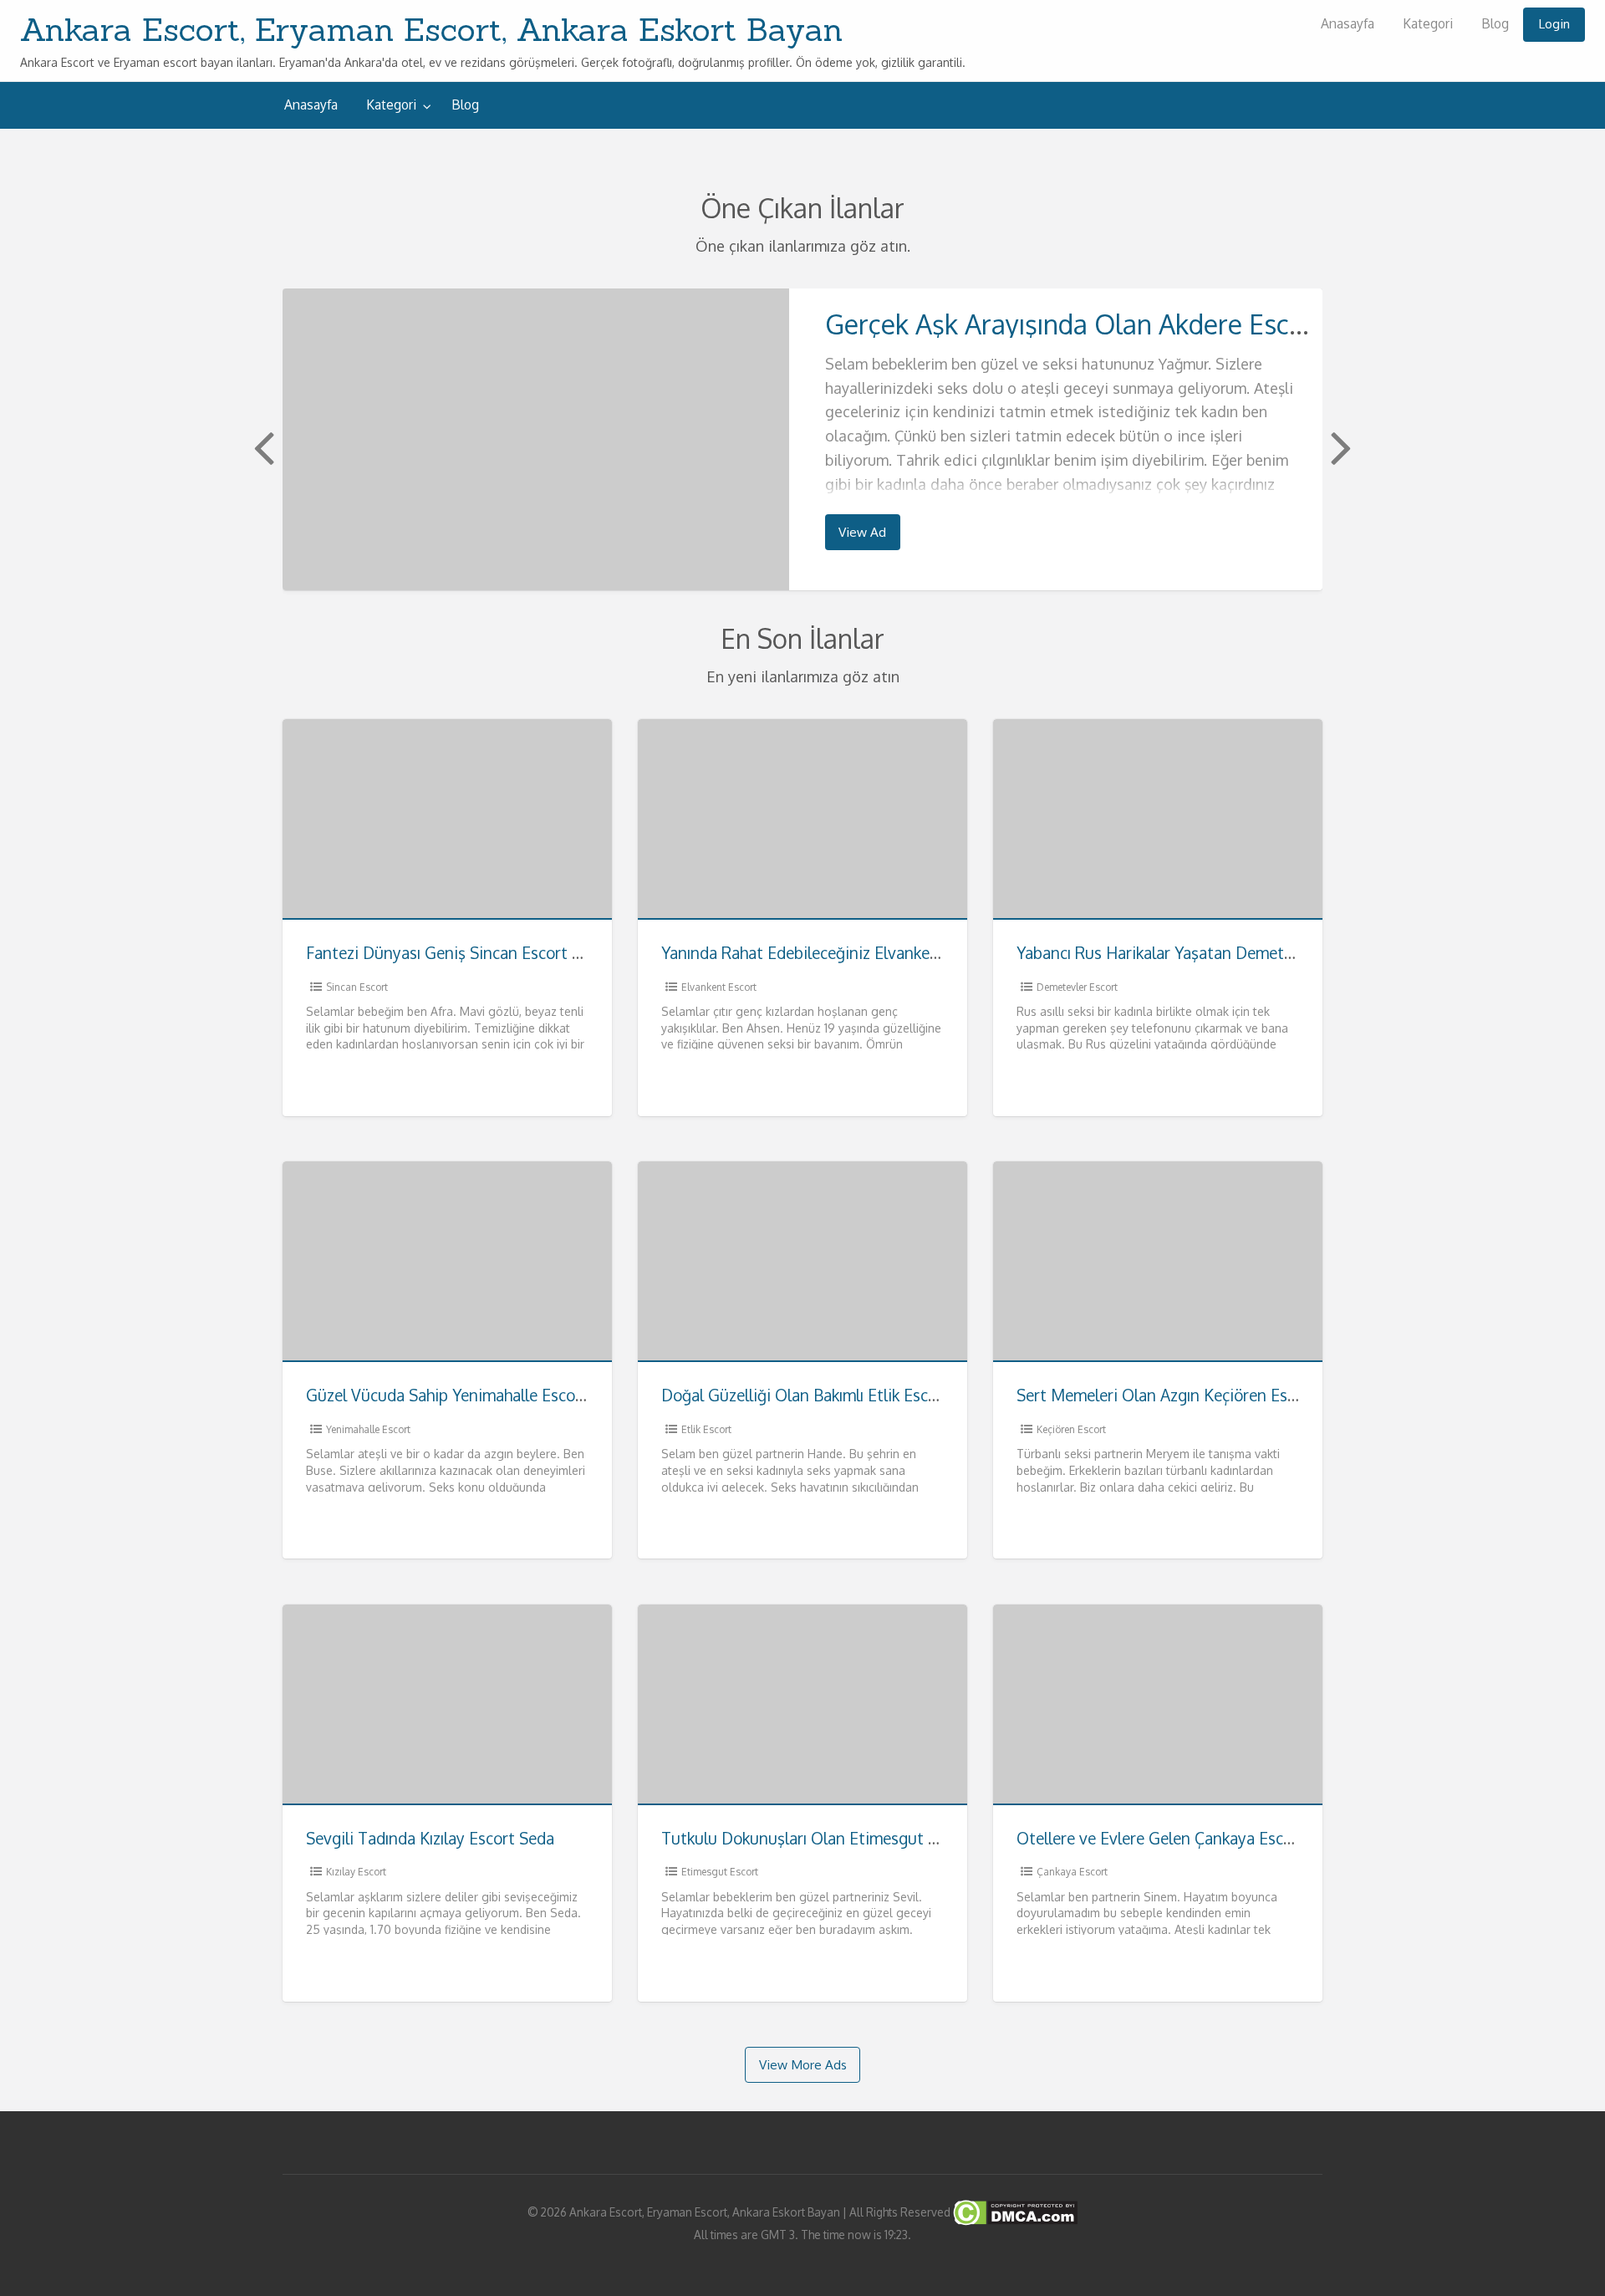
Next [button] (1339, 446)
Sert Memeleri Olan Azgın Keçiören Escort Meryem (1198, 1395)
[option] (802, 439)
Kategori (1428, 23)
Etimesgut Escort (720, 1872)
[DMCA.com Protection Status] (1014, 2212)
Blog (1495, 23)
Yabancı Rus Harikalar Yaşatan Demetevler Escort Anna (1213, 953)
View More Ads (803, 2064)
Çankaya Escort (1072, 1872)
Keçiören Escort (1071, 1429)
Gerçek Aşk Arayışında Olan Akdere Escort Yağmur (1123, 324)
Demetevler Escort (1077, 987)
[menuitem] (1348, 25)
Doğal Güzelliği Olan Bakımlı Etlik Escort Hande (831, 1395)
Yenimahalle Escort (368, 1429)
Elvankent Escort (719, 987)
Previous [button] (262, 446)
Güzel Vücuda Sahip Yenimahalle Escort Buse (466, 1395)
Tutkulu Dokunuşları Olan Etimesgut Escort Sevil (837, 1838)
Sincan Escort (357, 987)
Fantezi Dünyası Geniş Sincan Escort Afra (454, 953)
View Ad (862, 532)
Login (1554, 23)
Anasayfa (1348, 23)
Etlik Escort (706, 1429)
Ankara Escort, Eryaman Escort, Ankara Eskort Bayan (431, 29)
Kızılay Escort (356, 1872)
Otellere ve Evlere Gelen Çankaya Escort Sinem (1185, 1838)
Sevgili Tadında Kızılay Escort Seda (430, 1838)
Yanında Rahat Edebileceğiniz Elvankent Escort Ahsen (852, 953)
